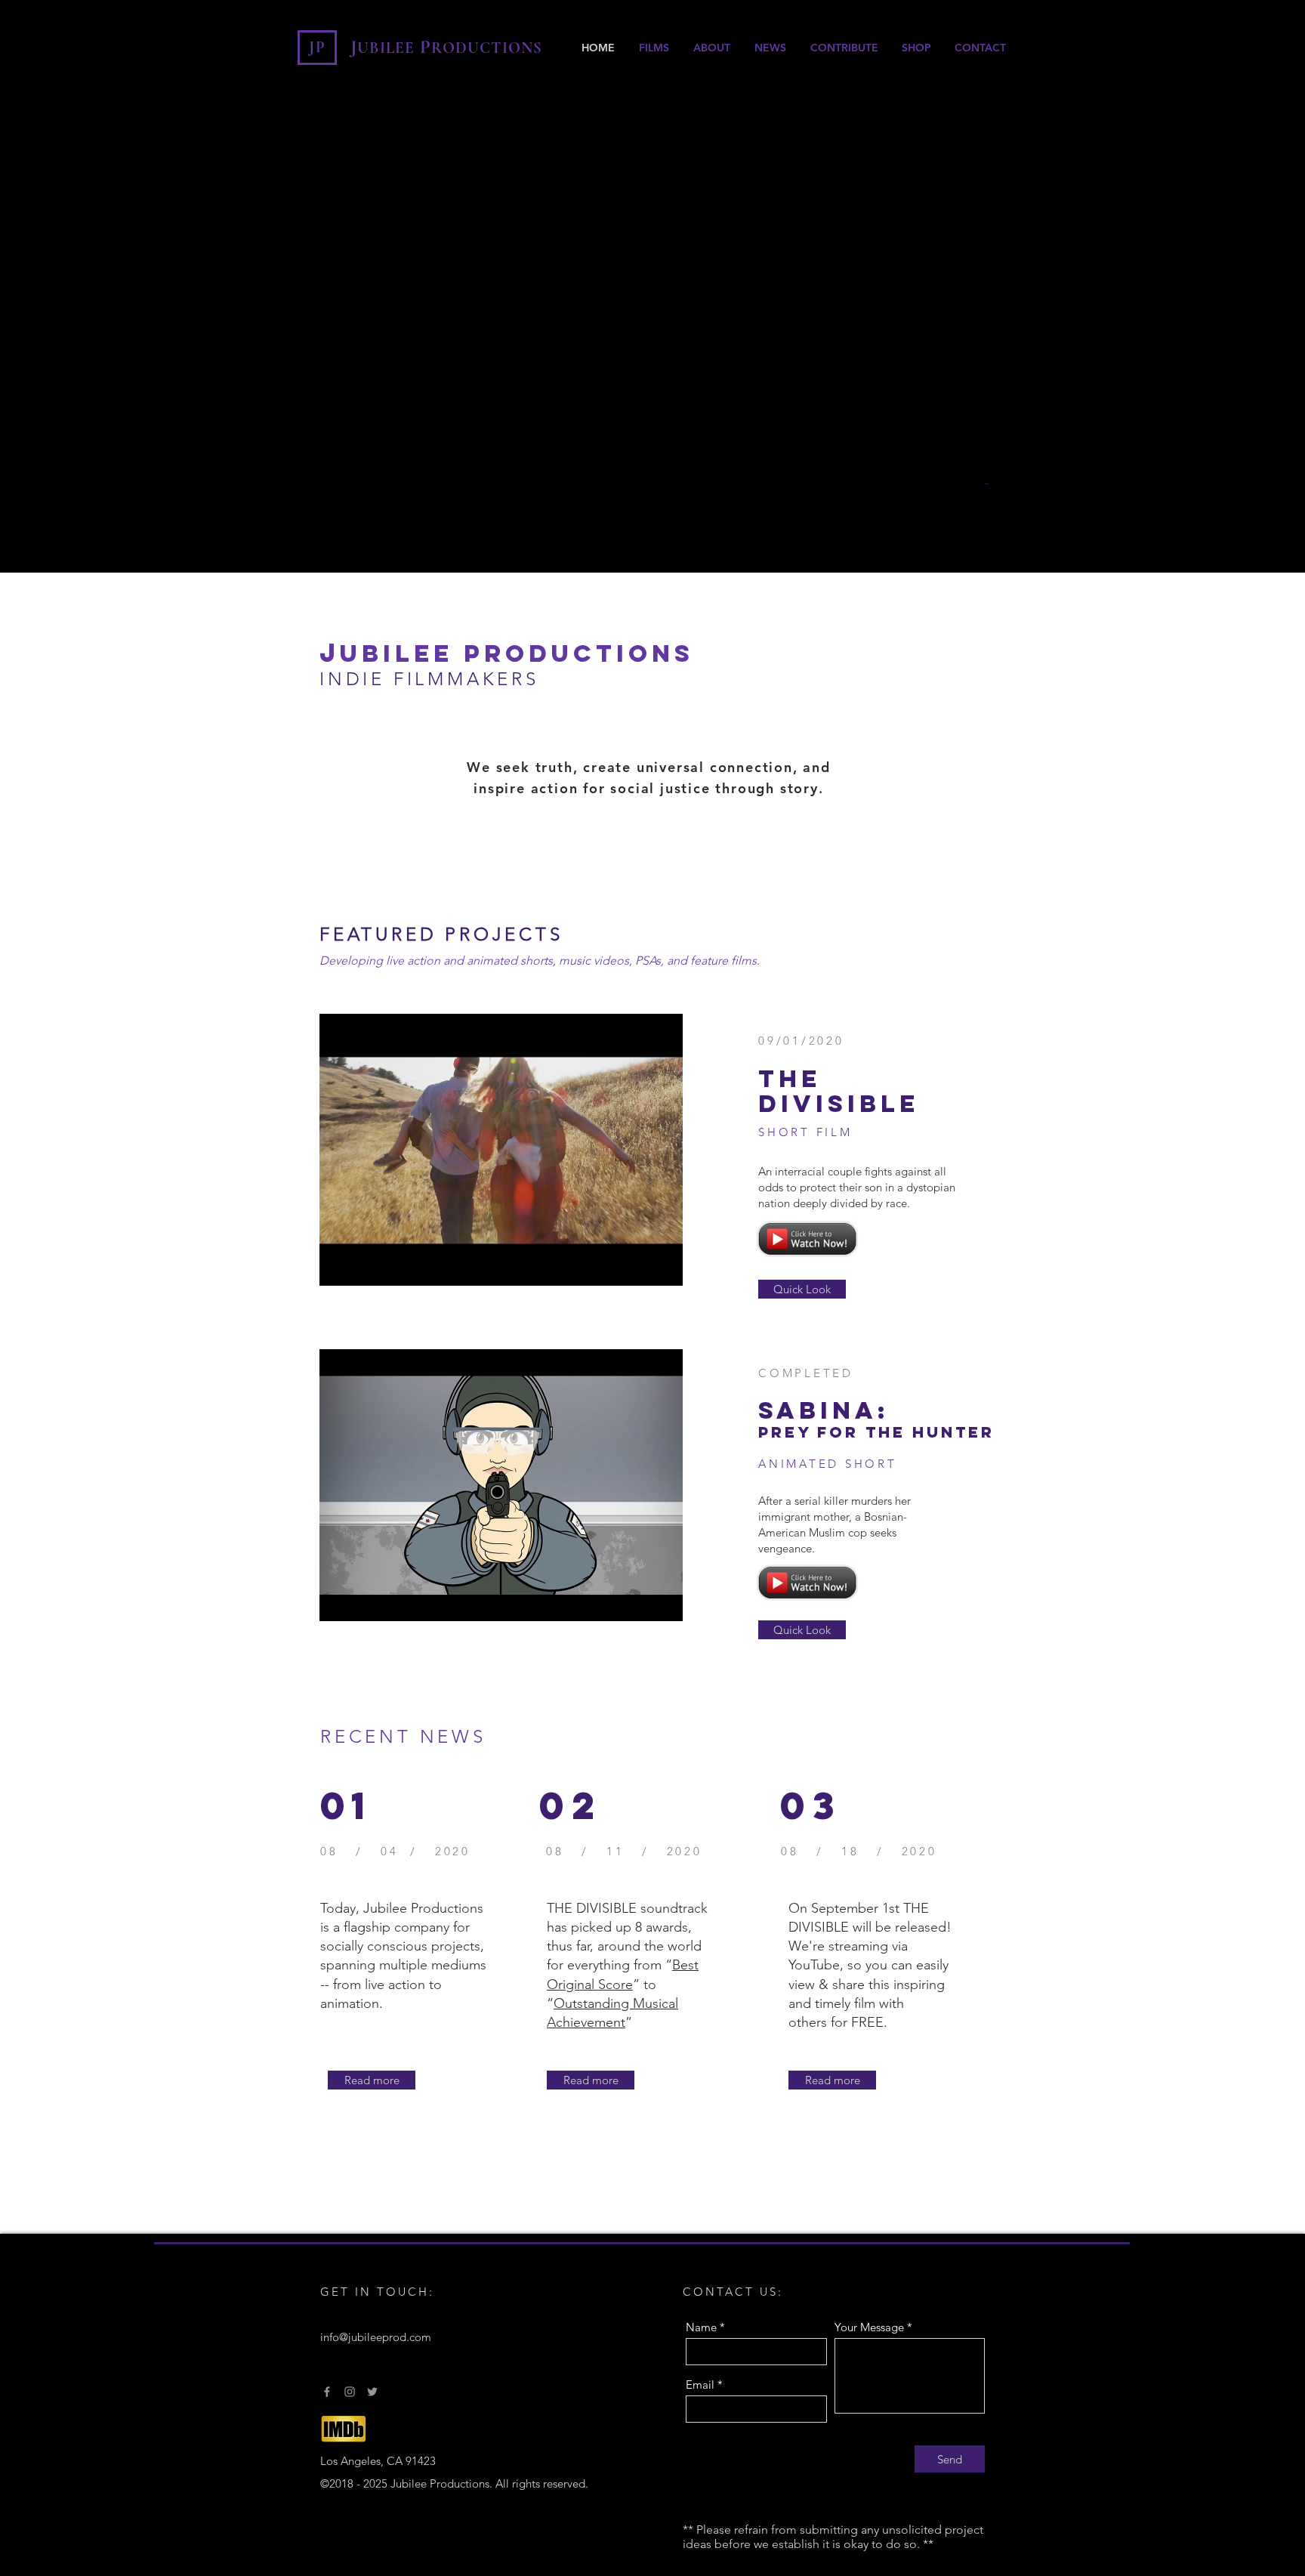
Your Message (869, 2327)
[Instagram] (350, 2392)
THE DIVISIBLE (839, 1092)
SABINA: (824, 1410)
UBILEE (388, 48)
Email (700, 2384)
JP (318, 47)
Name (701, 2327)
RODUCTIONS (487, 48)
